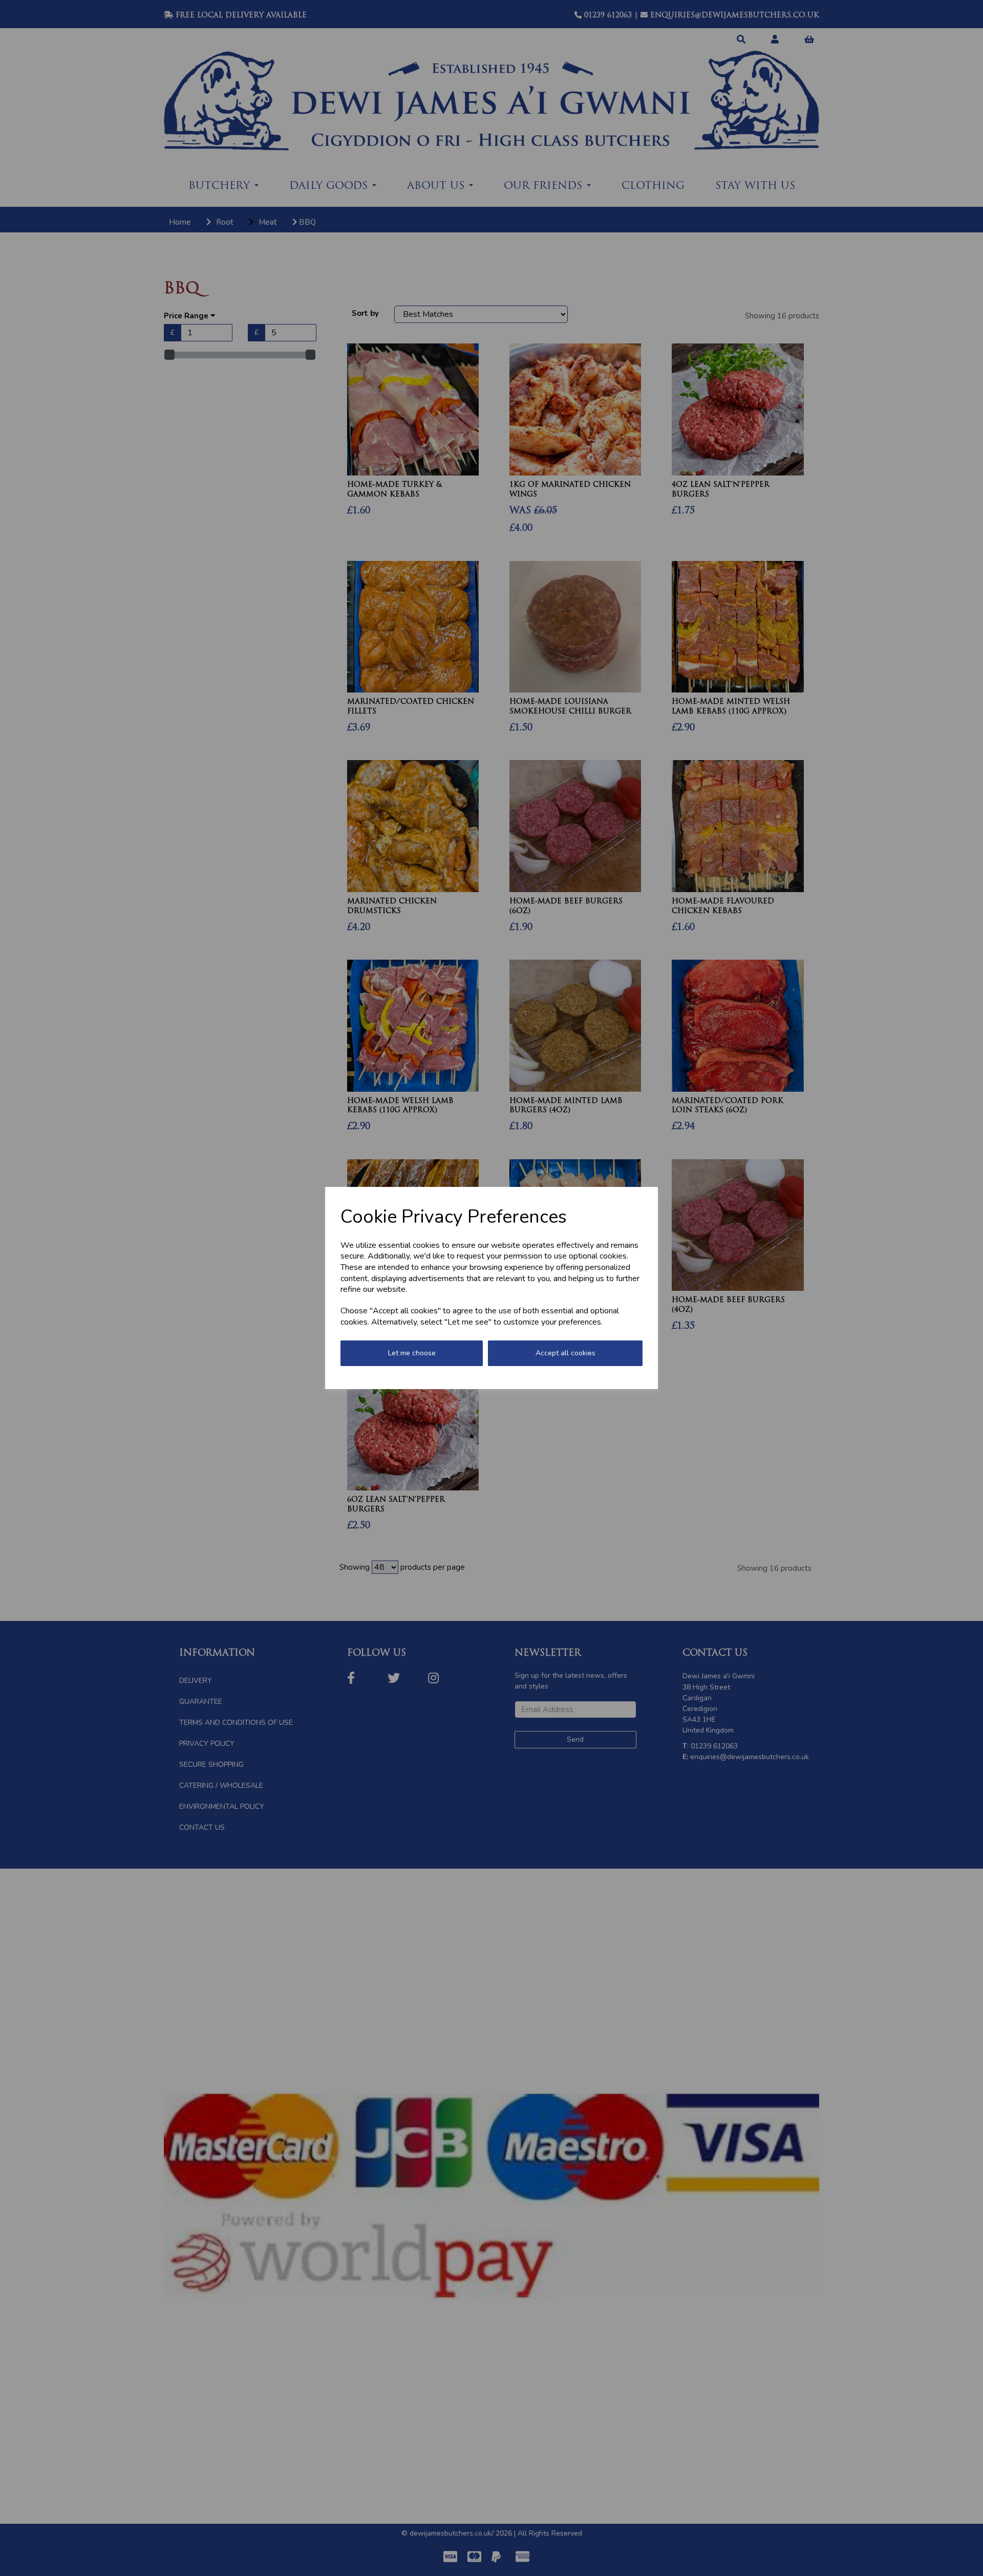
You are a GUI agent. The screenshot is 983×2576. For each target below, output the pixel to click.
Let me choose (412, 1353)
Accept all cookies (565, 1353)
